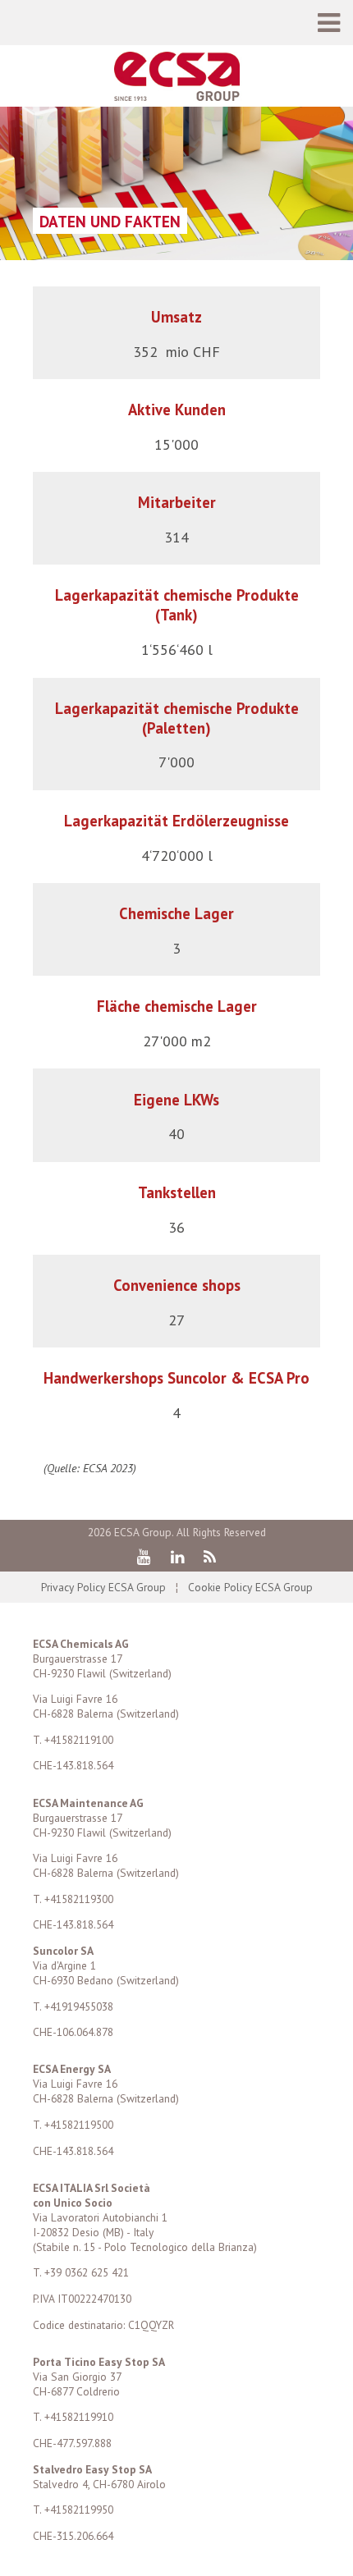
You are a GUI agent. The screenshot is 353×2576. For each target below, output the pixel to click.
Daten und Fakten (110, 221)
